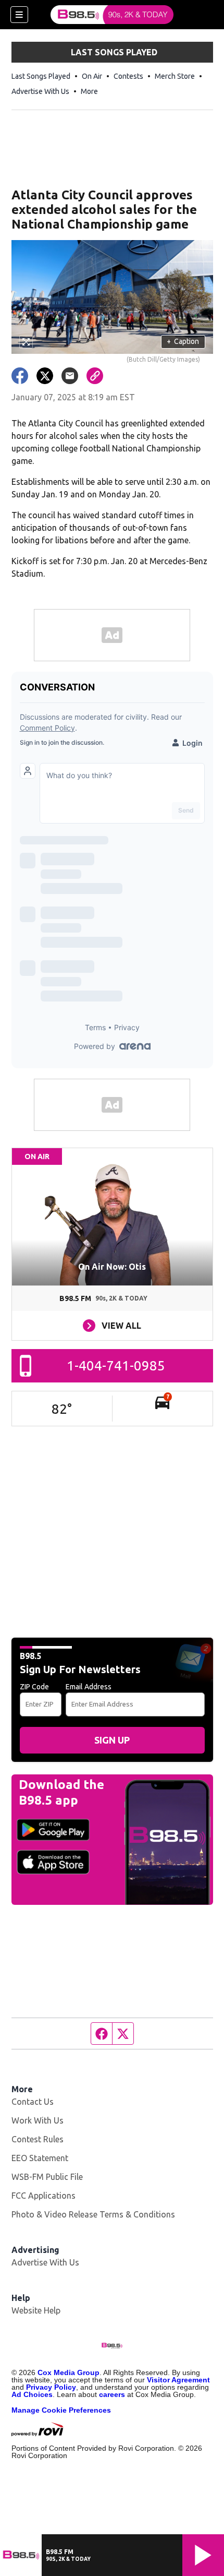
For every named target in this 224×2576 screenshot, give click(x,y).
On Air (92, 76)
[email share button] (70, 376)
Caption (183, 341)
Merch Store (175, 76)
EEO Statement (40, 2158)
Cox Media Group (69, 2372)
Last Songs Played (41, 76)
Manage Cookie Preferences (61, 2410)
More (89, 91)
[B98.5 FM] (112, 15)
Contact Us (33, 2102)
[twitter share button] (45, 376)
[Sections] (19, 15)
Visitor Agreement (178, 2380)
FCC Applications (43, 2196)
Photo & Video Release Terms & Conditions (93, 2214)
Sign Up (112, 1740)
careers (112, 2394)
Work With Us (38, 2120)
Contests (128, 76)
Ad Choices (32, 2394)
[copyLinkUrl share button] (95, 376)
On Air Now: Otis (112, 1267)
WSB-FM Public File (47, 2177)
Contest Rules (38, 2139)
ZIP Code (34, 1687)
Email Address (89, 1687)
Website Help (36, 2310)
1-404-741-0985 (116, 1365)
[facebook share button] (20, 376)
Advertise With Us (40, 91)
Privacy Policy (51, 2387)
